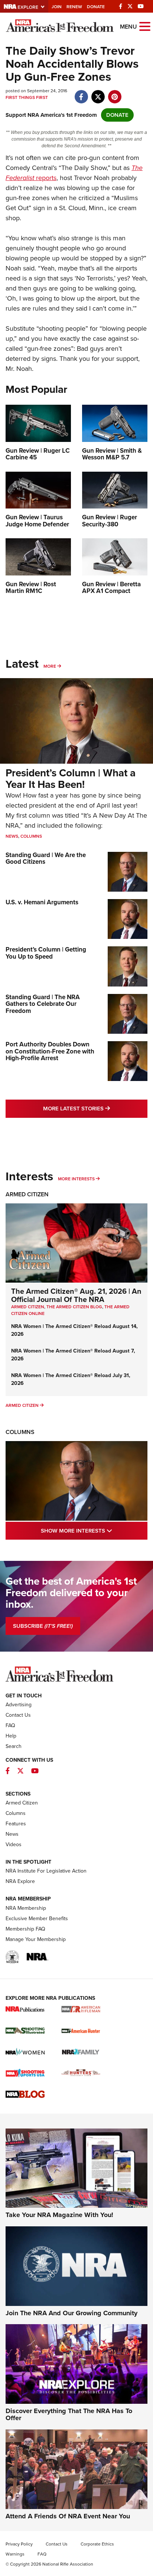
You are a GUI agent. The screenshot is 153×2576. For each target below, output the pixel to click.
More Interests (76, 1179)
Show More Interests (94, 1531)
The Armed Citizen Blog (74, 1307)
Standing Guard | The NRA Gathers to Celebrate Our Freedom (43, 1004)
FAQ (10, 1725)
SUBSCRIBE (43, 1626)
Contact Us (18, 1715)
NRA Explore (20, 1881)
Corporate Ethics (97, 2544)
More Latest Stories (95, 1108)
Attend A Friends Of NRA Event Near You (68, 2516)
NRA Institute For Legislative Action (46, 1871)
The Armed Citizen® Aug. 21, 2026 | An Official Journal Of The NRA (76, 1295)
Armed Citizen (27, 1194)
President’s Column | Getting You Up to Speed (46, 953)
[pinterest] (115, 93)
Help (11, 1736)
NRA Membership (26, 1908)
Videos (14, 1844)
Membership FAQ (25, 1929)
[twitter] (98, 93)
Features (16, 1824)
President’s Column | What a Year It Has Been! (71, 779)
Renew (74, 7)
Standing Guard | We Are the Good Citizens (46, 859)
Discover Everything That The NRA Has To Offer (69, 2415)
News (12, 836)
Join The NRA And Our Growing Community (71, 2313)
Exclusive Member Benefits (37, 1919)
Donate (96, 7)
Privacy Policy (19, 2544)
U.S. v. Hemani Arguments (42, 902)
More (50, 666)
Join (57, 7)
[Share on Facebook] (81, 93)
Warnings (15, 2554)
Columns (31, 836)
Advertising (19, 1705)
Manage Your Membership (36, 1939)
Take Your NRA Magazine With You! (59, 2215)
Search (14, 1746)
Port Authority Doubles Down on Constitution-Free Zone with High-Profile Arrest (50, 1051)
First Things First (27, 97)
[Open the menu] (145, 26)
